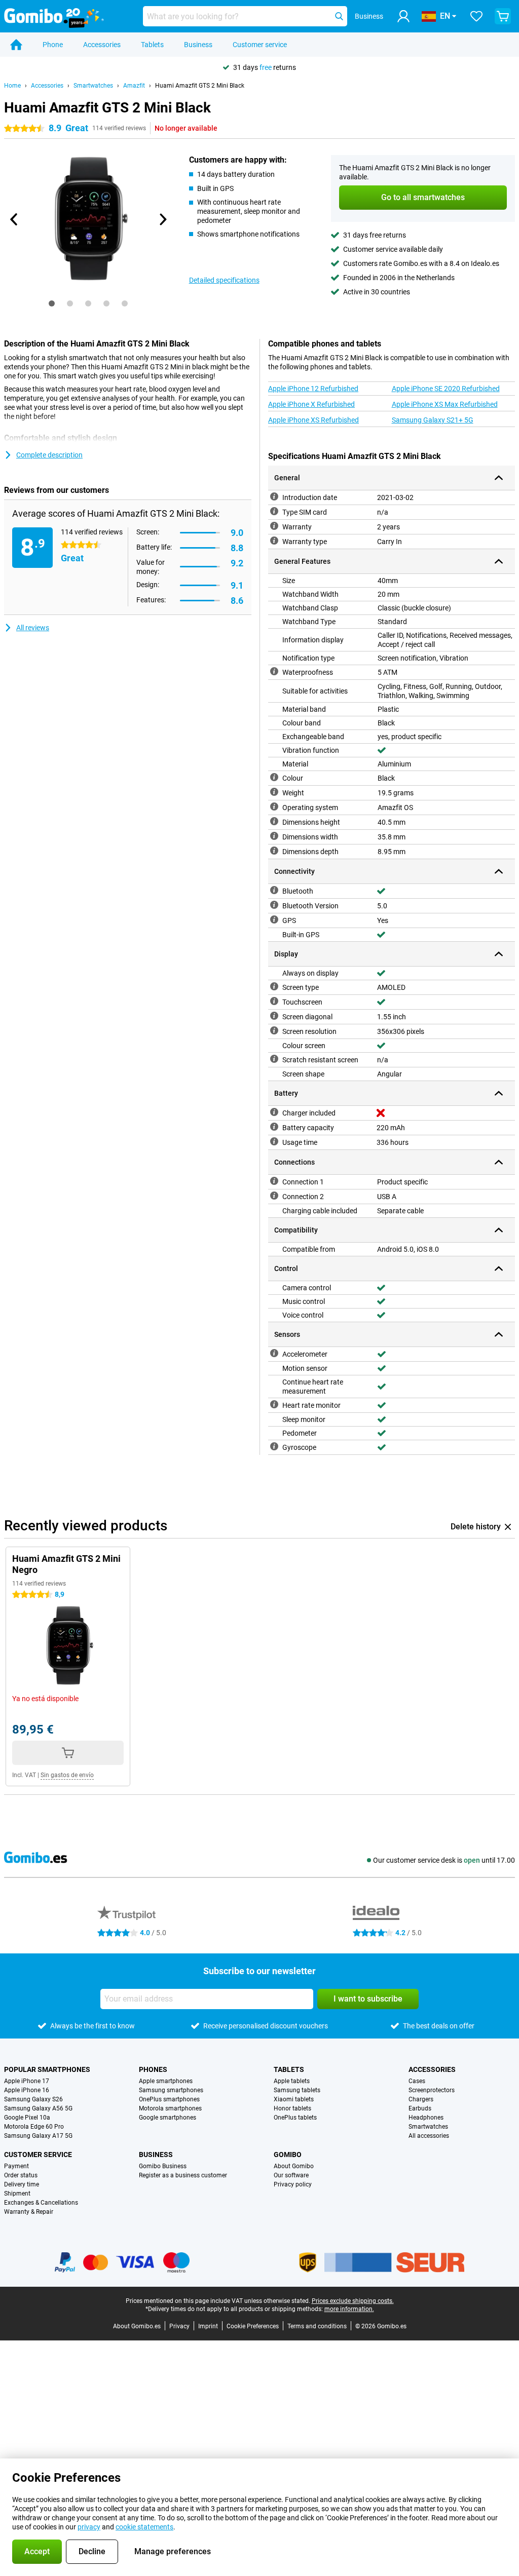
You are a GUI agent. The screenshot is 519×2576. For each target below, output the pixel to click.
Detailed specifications (224, 280)
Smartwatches (93, 86)
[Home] (16, 45)
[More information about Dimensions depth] (274, 851)
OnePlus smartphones (169, 2099)
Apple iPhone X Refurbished (311, 404)
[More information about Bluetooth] (274, 890)
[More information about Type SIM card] (274, 511)
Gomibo (288, 2155)
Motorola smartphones (170, 2108)
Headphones (426, 2118)
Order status (21, 2175)
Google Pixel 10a (27, 2118)
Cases (417, 2081)
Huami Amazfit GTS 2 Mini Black (200, 86)
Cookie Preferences (253, 2326)
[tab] (52, 303)
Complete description (49, 455)
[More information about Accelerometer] (274, 1353)
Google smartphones (168, 2118)
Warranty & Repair (29, 2212)
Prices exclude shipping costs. (353, 2301)
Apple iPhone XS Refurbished (313, 420)
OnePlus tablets (295, 2118)
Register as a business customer (183, 2175)
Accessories (102, 45)
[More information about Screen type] (274, 986)
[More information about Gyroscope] (274, 1446)
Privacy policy (293, 2184)
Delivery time (22, 2184)
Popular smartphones (47, 2069)
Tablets (152, 45)
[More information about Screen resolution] (274, 1030)
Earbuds (420, 2108)
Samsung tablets (297, 2090)
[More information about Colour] (274, 777)
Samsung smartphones (171, 2090)
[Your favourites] (476, 16)
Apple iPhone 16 (27, 2090)
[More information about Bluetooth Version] (274, 905)
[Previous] (14, 219)
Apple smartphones (166, 2081)
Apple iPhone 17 (27, 2081)
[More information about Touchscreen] (274, 1001)
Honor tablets (292, 2108)
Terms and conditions (317, 2326)
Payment (16, 2166)
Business (198, 45)
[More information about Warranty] (274, 526)
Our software (291, 2175)
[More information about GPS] (274, 919)
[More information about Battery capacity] (274, 1127)
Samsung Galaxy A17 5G (38, 2136)
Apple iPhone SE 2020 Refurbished (446, 389)
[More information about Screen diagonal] (274, 1016)
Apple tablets (292, 2081)
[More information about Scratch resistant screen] (274, 1059)
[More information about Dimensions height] (274, 821)
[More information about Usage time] (274, 1141)
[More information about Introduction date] (274, 496)
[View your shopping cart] (503, 16)
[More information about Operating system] (274, 806)
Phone (53, 45)
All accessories (429, 2136)
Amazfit (134, 86)
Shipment (17, 2194)
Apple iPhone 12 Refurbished (313, 389)
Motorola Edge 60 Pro (34, 2127)
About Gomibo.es (137, 2326)
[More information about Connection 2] (274, 1196)
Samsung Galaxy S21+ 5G (433, 420)
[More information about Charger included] (274, 1112)
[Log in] (403, 16)
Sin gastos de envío (67, 1775)
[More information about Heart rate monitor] (274, 1404)
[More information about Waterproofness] (274, 671)
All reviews (33, 628)
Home (12, 86)
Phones (153, 2069)
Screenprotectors (432, 2090)
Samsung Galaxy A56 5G (38, 2108)
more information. (349, 2309)
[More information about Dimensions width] (274, 836)
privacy (89, 2527)
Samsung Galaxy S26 (33, 2099)
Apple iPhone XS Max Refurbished (445, 404)
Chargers (421, 2099)
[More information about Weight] (274, 792)
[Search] (339, 16)
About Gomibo (294, 2166)
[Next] (163, 219)
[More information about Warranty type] (274, 541)
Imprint (208, 2326)
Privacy (179, 2326)
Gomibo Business (163, 2166)
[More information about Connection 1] (274, 1181)
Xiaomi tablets (294, 2099)
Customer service (260, 45)
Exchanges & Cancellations (41, 2203)
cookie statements (144, 2527)
